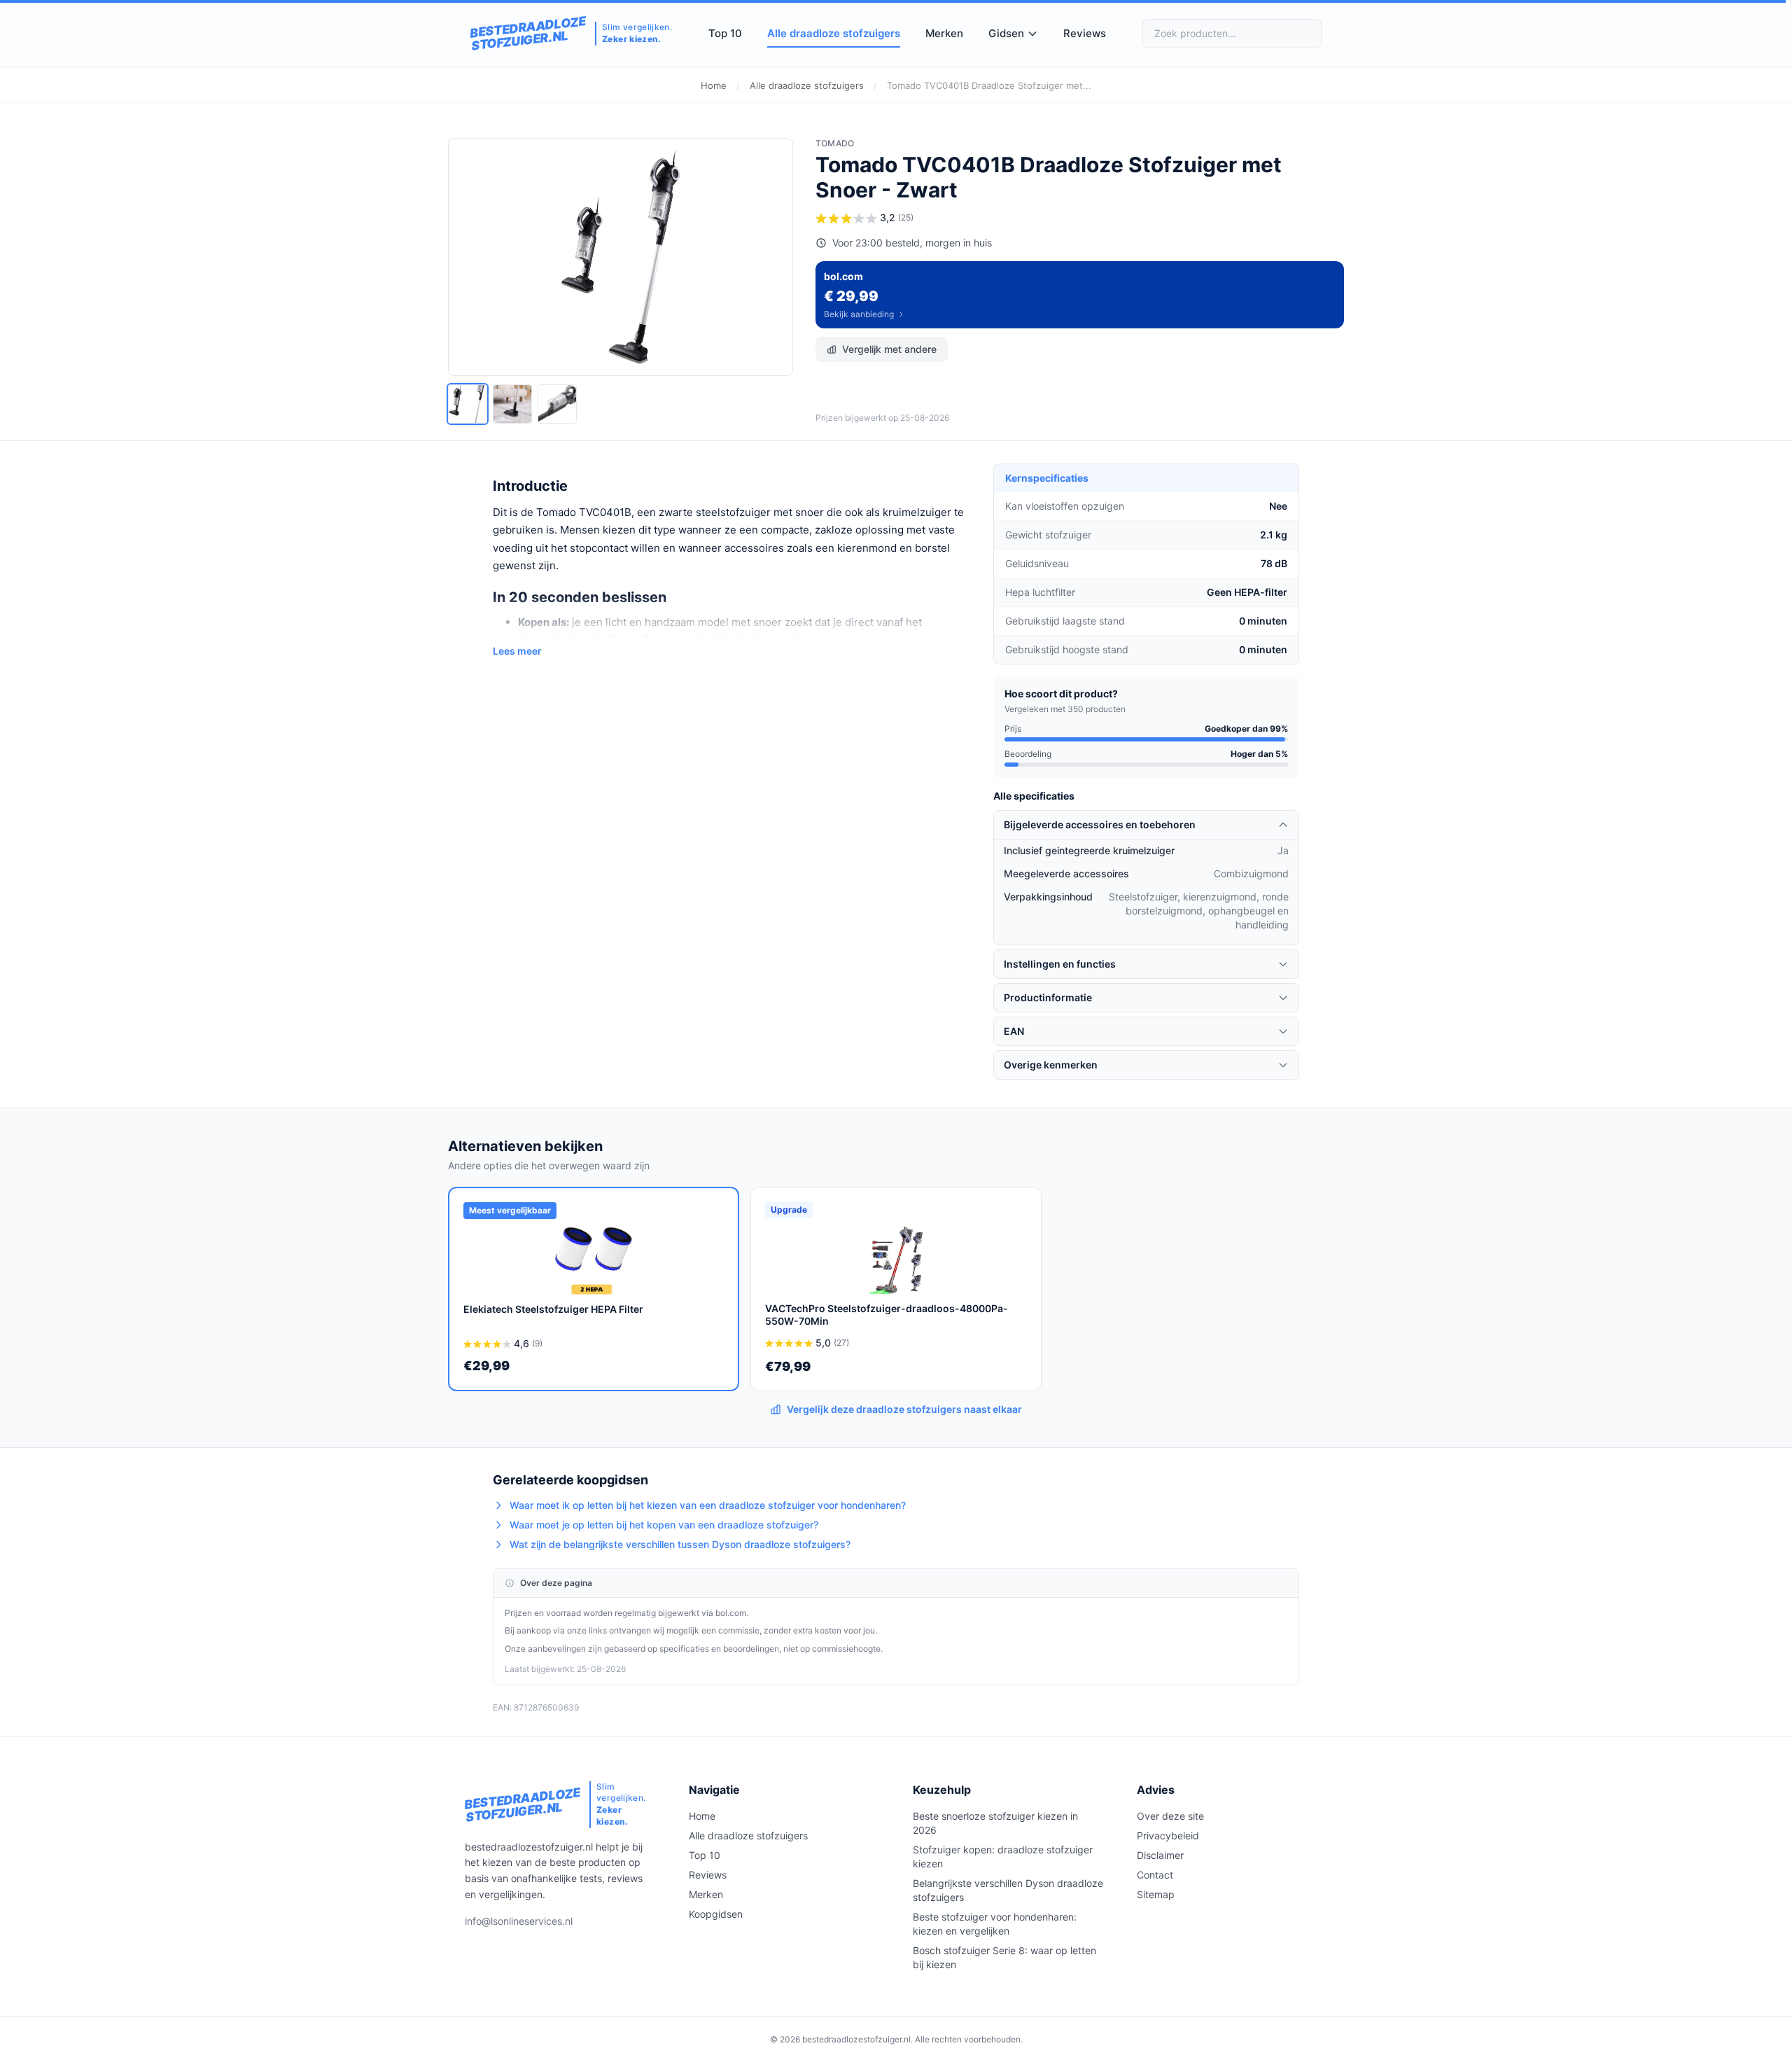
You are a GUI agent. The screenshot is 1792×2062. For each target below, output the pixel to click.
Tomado (835, 143)
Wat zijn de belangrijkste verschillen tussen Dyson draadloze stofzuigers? (680, 1544)
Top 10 (725, 33)
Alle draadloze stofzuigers (834, 33)
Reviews (1085, 33)
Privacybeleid (1168, 1835)
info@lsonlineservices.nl (519, 1921)
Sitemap (1156, 1894)
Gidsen (1006, 33)
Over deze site (1170, 1816)
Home (714, 85)
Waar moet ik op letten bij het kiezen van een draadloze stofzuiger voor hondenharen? (708, 1505)
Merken (944, 33)
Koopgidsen (716, 1914)
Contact (1155, 1875)
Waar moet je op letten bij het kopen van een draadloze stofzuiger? (664, 1525)
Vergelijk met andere (889, 349)
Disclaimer (1160, 1855)
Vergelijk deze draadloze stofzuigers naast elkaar (904, 1409)
